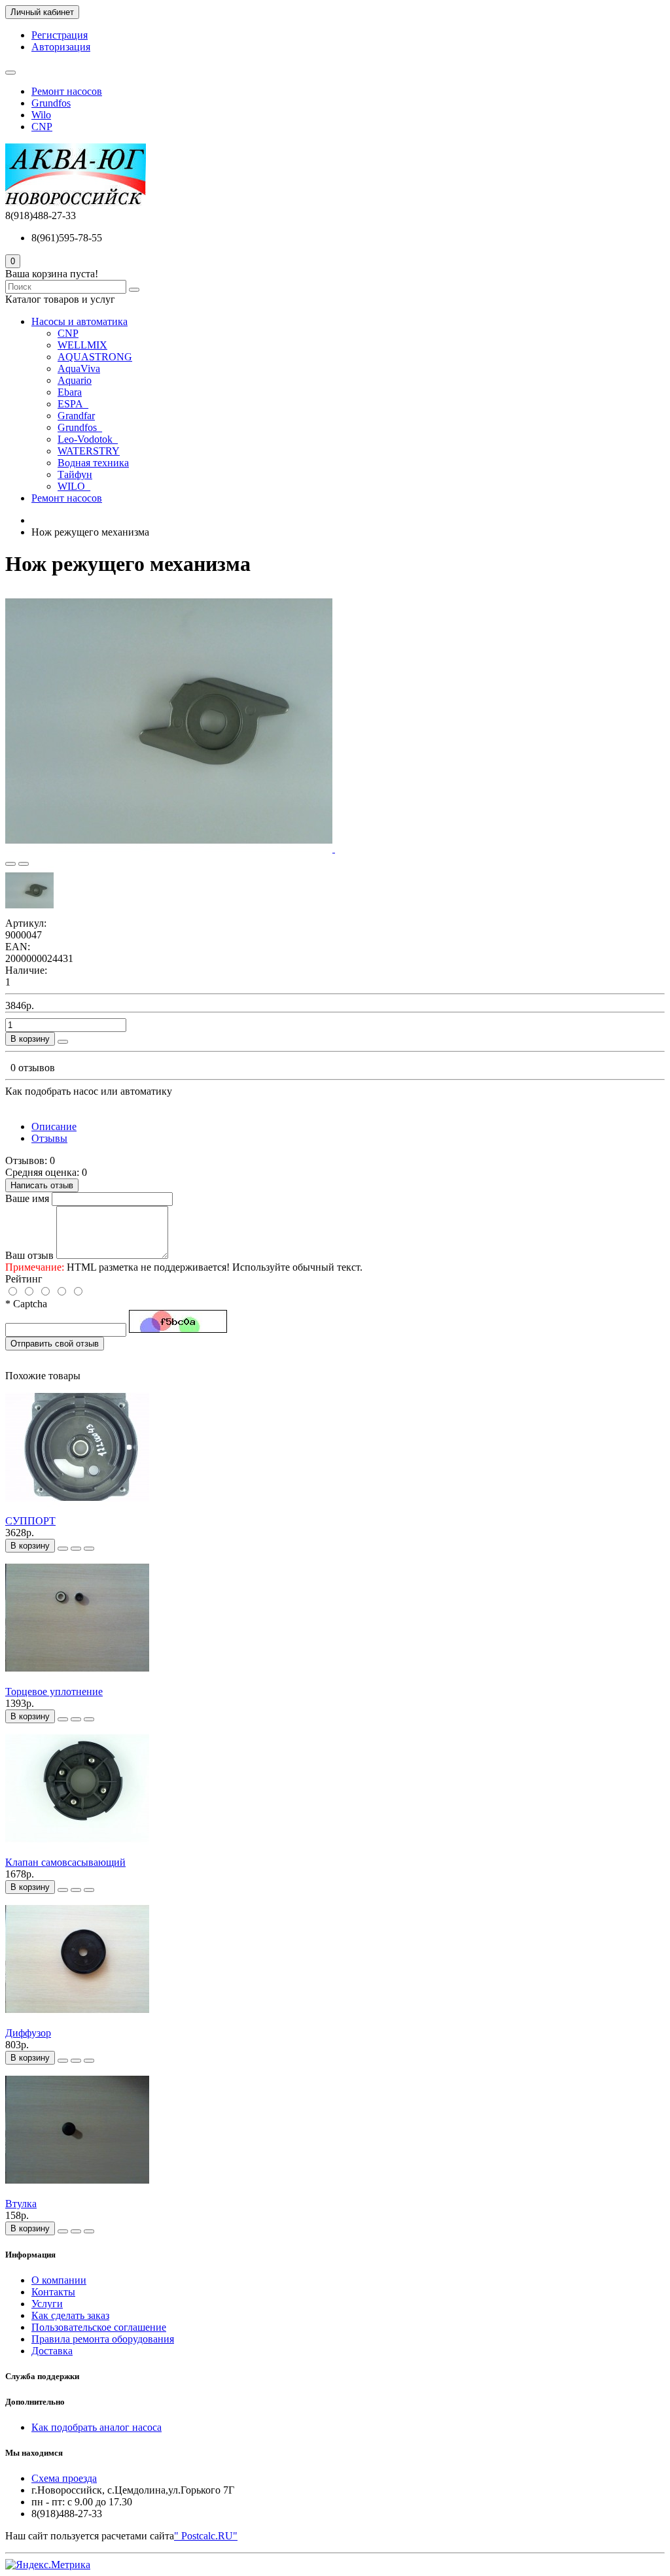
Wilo (41, 115)
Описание (54, 1126)
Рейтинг (24, 1279)
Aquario (75, 380)
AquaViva (79, 369)
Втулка (21, 2204)
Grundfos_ (80, 427)
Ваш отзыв (29, 1255)
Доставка (52, 2351)
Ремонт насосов (67, 91)
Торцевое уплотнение (54, 1692)
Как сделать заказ (70, 2315)
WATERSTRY (89, 451)
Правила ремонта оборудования (103, 2339)
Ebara (70, 392)
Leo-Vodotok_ (88, 439)
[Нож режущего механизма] (170, 849)
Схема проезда (64, 2478)
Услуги (47, 2304)
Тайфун (75, 474)
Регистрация (60, 35)
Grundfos (51, 103)
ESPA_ (73, 404)
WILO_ (74, 486)
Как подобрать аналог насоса (97, 2427)
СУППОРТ (30, 1521)
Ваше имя (27, 1198)
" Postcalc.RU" (206, 2536)
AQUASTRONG (95, 357)
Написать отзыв (42, 1185)
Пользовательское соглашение (99, 2327)
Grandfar (76, 416)
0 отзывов (33, 1068)
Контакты (53, 2292)
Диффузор (28, 2033)
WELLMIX (82, 345)
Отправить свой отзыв (55, 1344)
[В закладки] (10, 864)
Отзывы (49, 1138)
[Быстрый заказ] (63, 1042)
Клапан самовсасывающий (65, 1862)
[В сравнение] (24, 864)
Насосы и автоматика (79, 321)
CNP (42, 127)
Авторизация (61, 47)
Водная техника (93, 463)
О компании (59, 2280)
